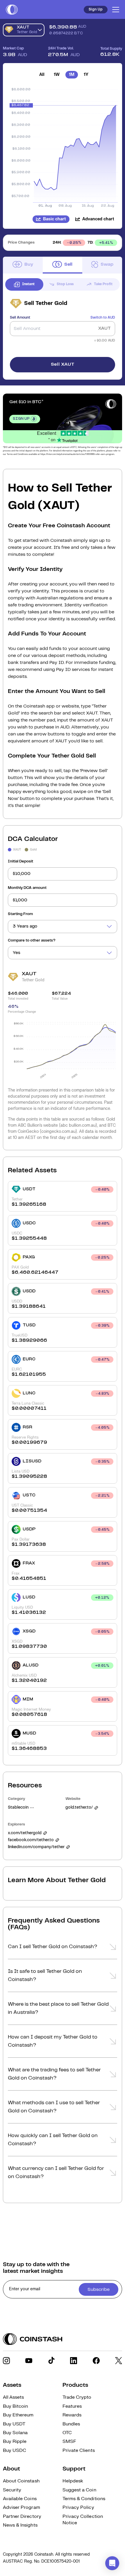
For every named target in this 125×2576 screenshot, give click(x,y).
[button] (63, 1948)
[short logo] (12, 10)
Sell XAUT (63, 364)
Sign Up (96, 9)
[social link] (6, 2361)
